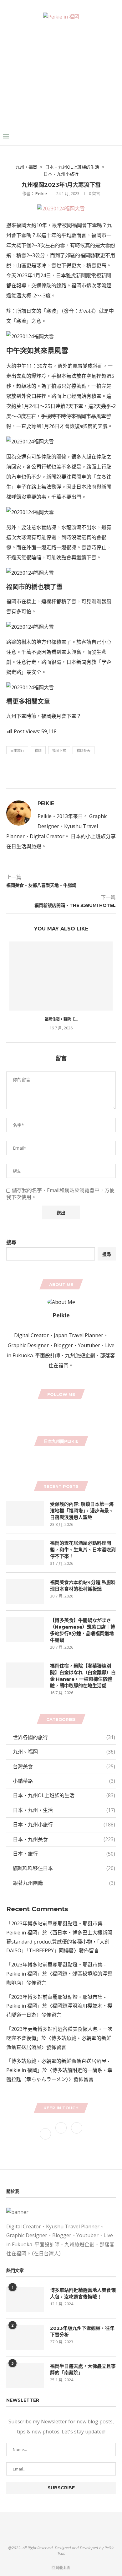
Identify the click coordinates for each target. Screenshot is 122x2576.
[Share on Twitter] (66, 773)
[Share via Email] (111, 773)
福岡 (38, 750)
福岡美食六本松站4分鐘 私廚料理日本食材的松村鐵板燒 (83, 1586)
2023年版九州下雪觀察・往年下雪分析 (82, 2331)
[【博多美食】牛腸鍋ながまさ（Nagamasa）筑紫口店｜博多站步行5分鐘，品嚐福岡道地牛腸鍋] (25, 1630)
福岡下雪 (59, 750)
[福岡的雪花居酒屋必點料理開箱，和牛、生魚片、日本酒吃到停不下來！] (25, 1552)
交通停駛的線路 (49, 285)
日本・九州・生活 (64, 1810)
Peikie (41, 193)
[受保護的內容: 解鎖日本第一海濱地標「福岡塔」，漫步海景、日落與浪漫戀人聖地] (25, 1513)
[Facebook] (100, 136)
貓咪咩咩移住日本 (64, 1868)
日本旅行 (17, 750)
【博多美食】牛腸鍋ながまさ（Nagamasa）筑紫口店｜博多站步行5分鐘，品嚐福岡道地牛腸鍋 (83, 1630)
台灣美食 (64, 1766)
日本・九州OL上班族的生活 (72, 167)
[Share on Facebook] (51, 773)
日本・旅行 (64, 1854)
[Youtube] (69, 1412)
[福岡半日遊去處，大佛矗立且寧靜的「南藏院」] (25, 2375)
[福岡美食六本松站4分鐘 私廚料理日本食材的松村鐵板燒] (25, 1592)
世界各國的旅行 (64, 1737)
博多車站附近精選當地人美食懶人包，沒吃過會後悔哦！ (83, 2293)
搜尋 (11, 1242)
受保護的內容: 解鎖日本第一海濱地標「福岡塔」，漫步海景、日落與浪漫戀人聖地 (82, 1511)
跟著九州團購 (64, 1883)
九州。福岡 (26, 167)
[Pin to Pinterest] (81, 773)
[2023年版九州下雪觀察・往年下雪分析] (25, 2337)
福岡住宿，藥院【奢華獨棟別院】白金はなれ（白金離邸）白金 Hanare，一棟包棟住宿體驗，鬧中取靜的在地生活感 (83, 1676)
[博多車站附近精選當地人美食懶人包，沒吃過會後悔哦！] (25, 2299)
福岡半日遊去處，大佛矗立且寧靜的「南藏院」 (83, 2369)
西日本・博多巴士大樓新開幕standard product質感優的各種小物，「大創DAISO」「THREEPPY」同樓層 (59, 1942)
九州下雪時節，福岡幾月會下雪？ (44, 716)
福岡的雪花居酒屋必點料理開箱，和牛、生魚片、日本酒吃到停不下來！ (83, 1550)
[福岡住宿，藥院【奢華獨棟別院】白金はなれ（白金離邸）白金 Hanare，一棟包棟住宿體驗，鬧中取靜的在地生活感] (61, 976)
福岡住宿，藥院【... (61, 1019)
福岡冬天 (84, 750)
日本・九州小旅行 (61, 174)
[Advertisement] (61, 67)
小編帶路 (64, 1781)
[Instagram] (64, 1412)
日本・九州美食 (64, 1839)
